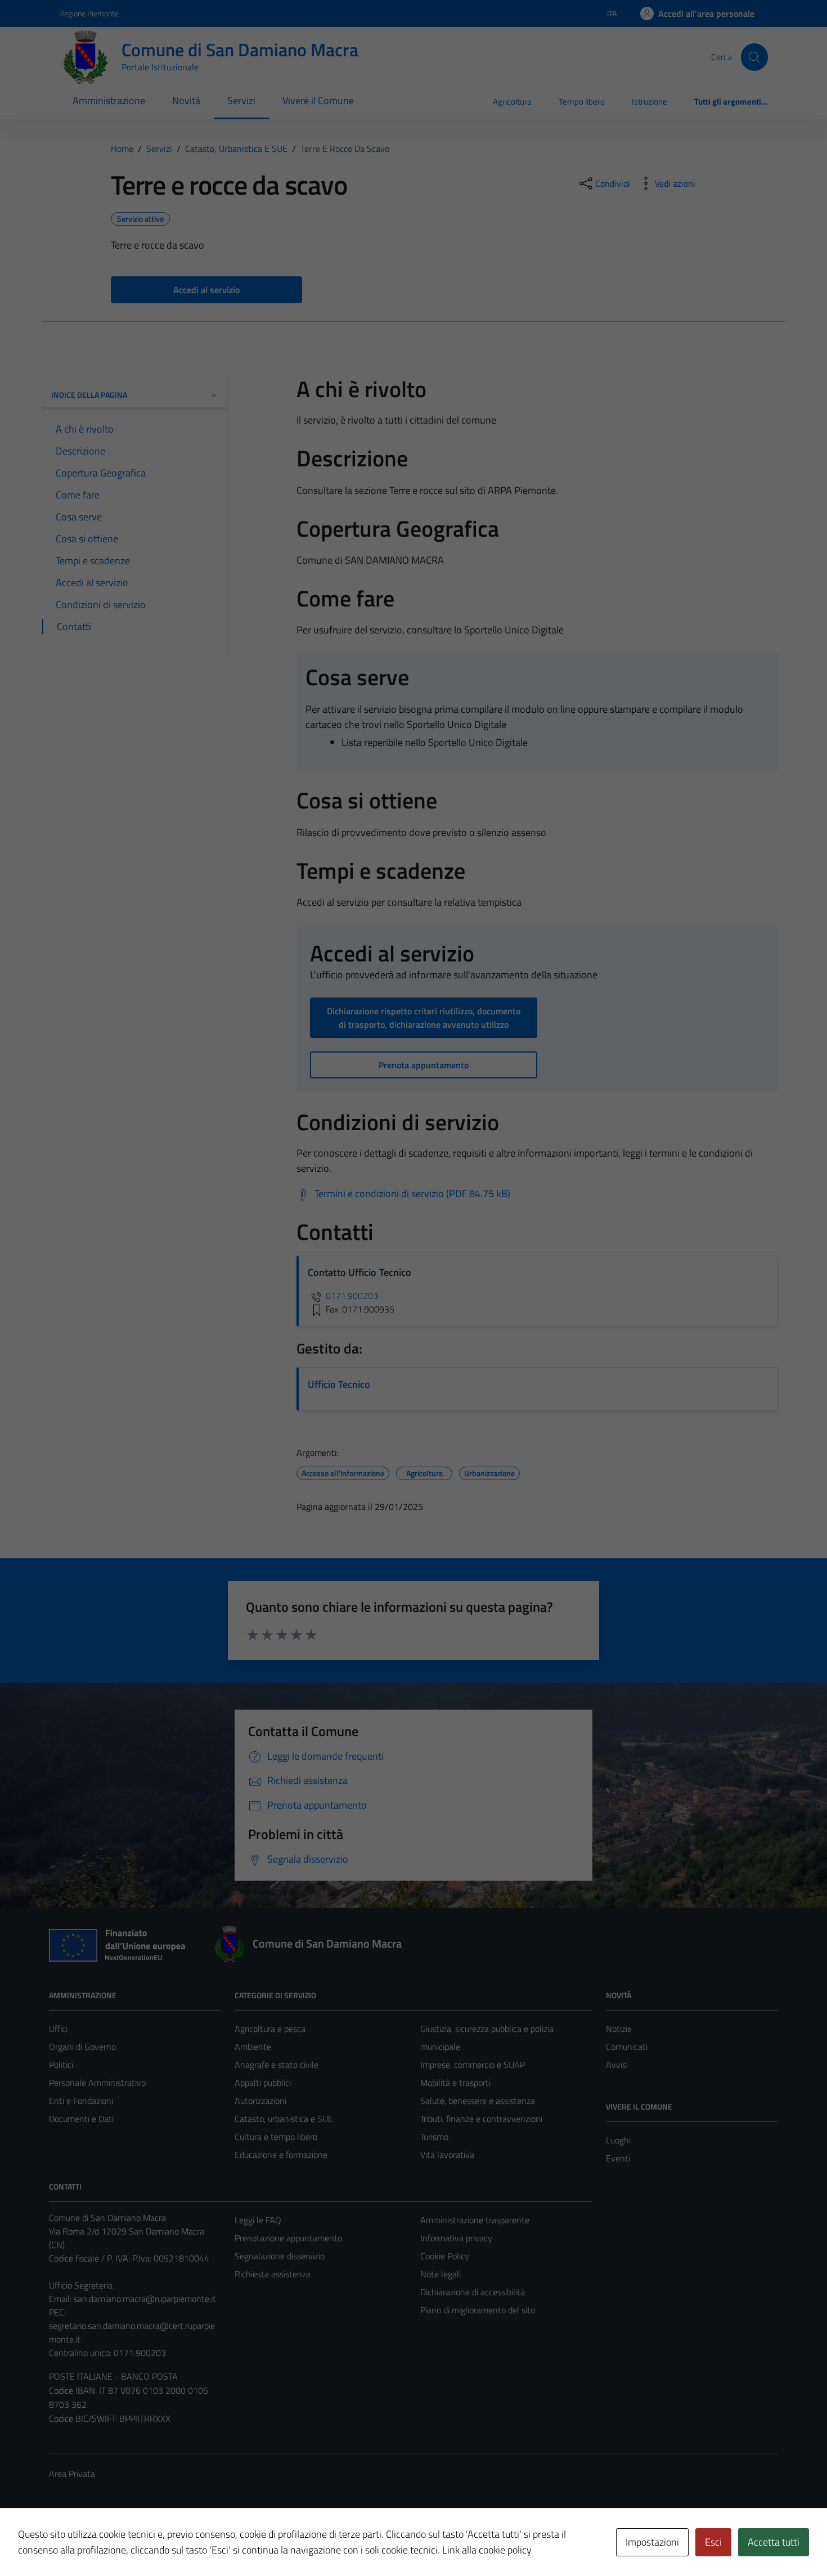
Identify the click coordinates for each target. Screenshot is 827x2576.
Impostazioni (652, 2542)
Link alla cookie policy (487, 2550)
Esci (713, 2542)
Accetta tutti (774, 2542)
